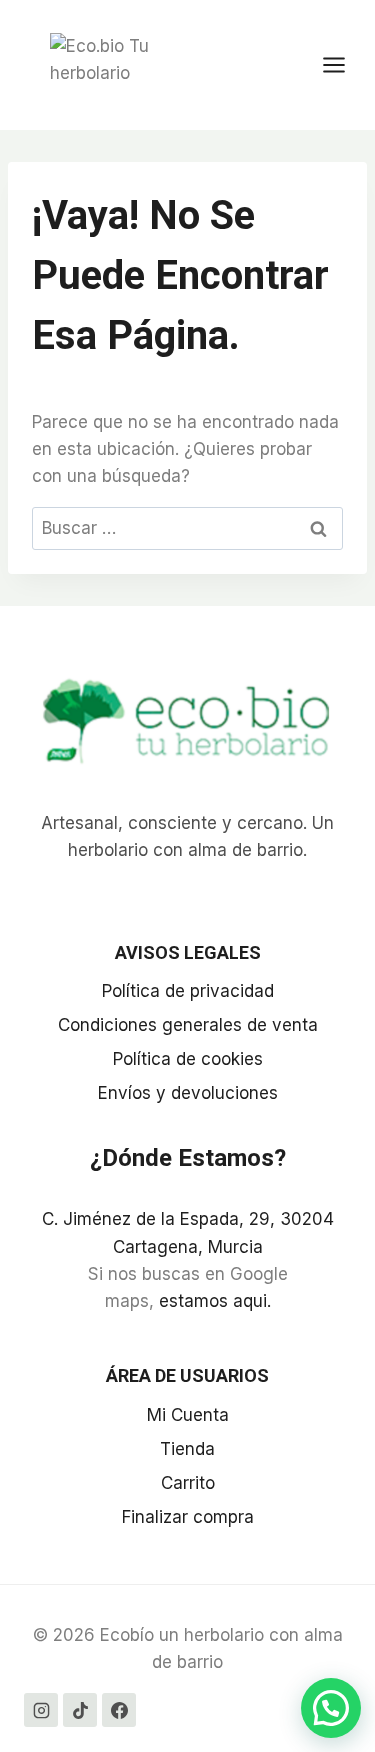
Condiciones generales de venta (188, 1025)
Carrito (188, 1483)
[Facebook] (119, 1710)
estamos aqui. (215, 1301)
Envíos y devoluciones (188, 1093)
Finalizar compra (188, 1517)
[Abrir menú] (344, 64)
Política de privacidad (188, 991)
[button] (331, 1708)
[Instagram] (41, 1710)
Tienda (187, 1449)
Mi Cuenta (188, 1415)
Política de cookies (188, 1059)
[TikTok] (80, 1710)
